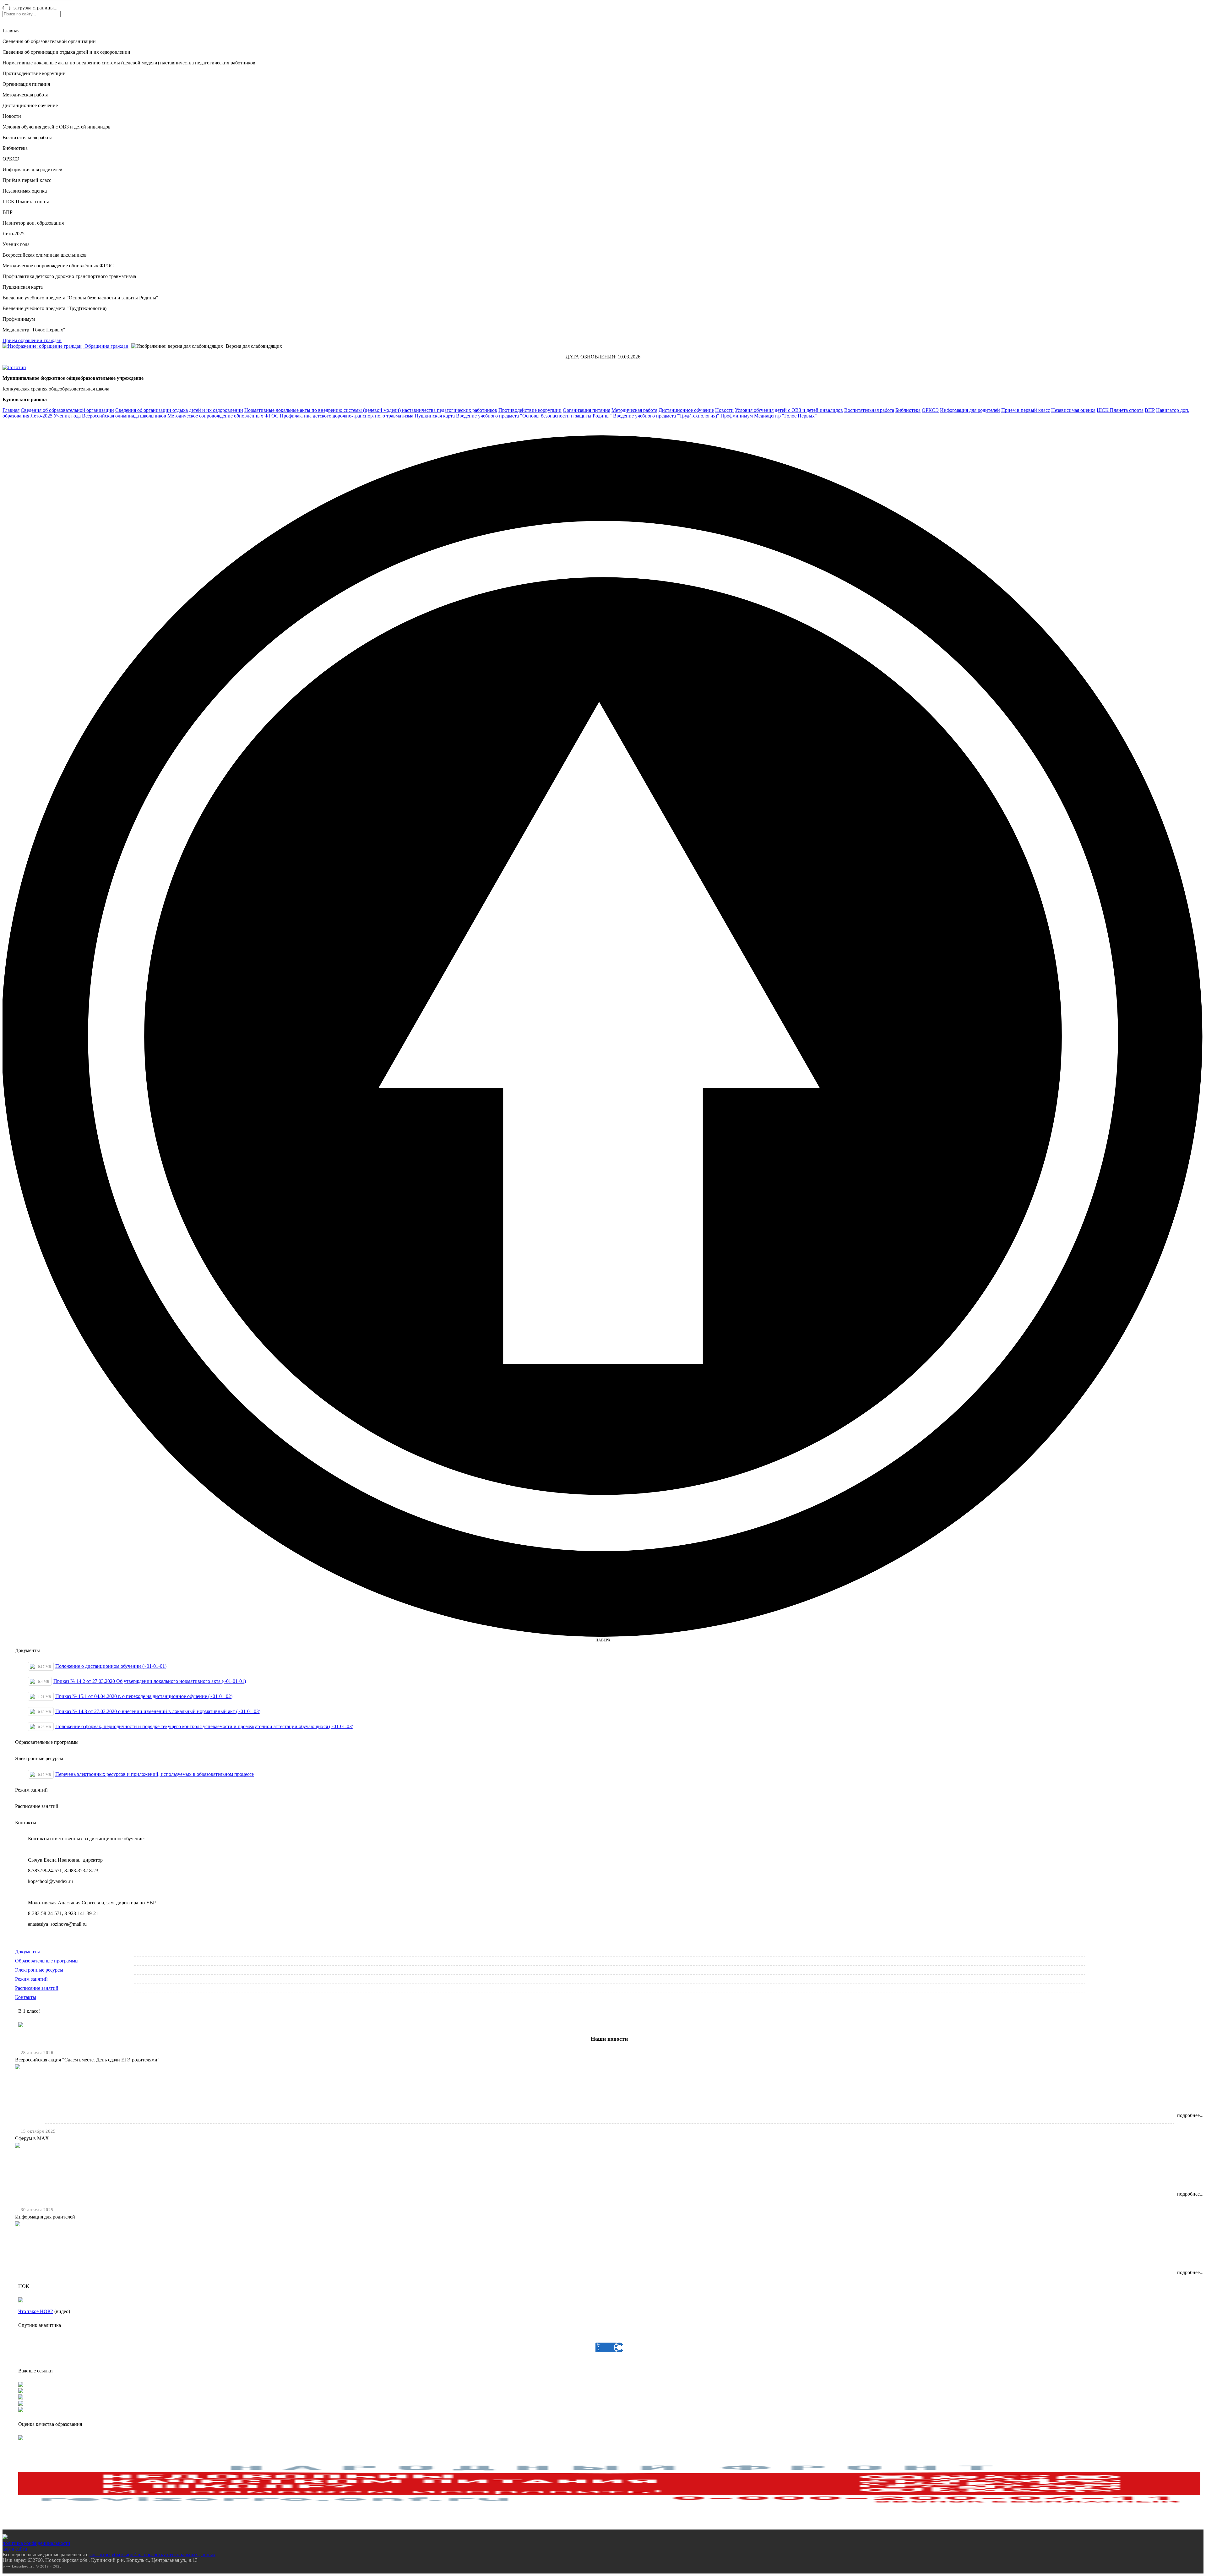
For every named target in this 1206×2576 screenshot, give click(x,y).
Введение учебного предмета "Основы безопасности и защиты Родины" (80, 298)
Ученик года (16, 244)
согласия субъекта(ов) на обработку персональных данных (152, 2554)
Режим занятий (31, 1979)
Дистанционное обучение (30, 105)
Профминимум (19, 319)
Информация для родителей (33, 169)
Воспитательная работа (27, 137)
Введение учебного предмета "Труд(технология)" (56, 308)
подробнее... (1190, 2115)
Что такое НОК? (36, 2311)
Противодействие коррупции (34, 73)
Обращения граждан (106, 346)
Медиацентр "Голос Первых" (34, 330)
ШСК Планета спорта (26, 202)
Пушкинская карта (23, 287)
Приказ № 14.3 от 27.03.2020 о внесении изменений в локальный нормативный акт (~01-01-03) (158, 1711)
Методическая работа (25, 95)
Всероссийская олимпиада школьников (45, 255)
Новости (12, 116)
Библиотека (15, 148)
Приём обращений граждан (32, 340)
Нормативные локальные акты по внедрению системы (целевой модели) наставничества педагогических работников (129, 63)
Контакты (26, 1997)
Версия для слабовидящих (253, 346)
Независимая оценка (25, 191)
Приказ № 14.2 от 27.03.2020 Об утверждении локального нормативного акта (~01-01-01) (150, 1681)
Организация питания (26, 84)
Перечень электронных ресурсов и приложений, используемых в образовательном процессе (155, 1774)
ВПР (8, 212)
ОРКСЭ (11, 159)
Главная (11, 31)
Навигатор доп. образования (33, 223)
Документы (27, 1952)
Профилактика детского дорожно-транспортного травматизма (69, 276)
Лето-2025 (14, 234)
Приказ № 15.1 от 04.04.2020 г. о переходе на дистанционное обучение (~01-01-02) (144, 1696)
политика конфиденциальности (36, 2543)
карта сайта (15, 2549)
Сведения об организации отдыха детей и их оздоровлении (66, 52)
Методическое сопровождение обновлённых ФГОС (58, 266)
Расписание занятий (37, 1988)
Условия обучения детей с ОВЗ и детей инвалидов (57, 127)
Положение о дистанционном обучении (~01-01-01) (111, 1666)
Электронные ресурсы (39, 1970)
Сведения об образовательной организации (49, 41)
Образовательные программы (47, 1961)
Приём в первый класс (27, 180)
